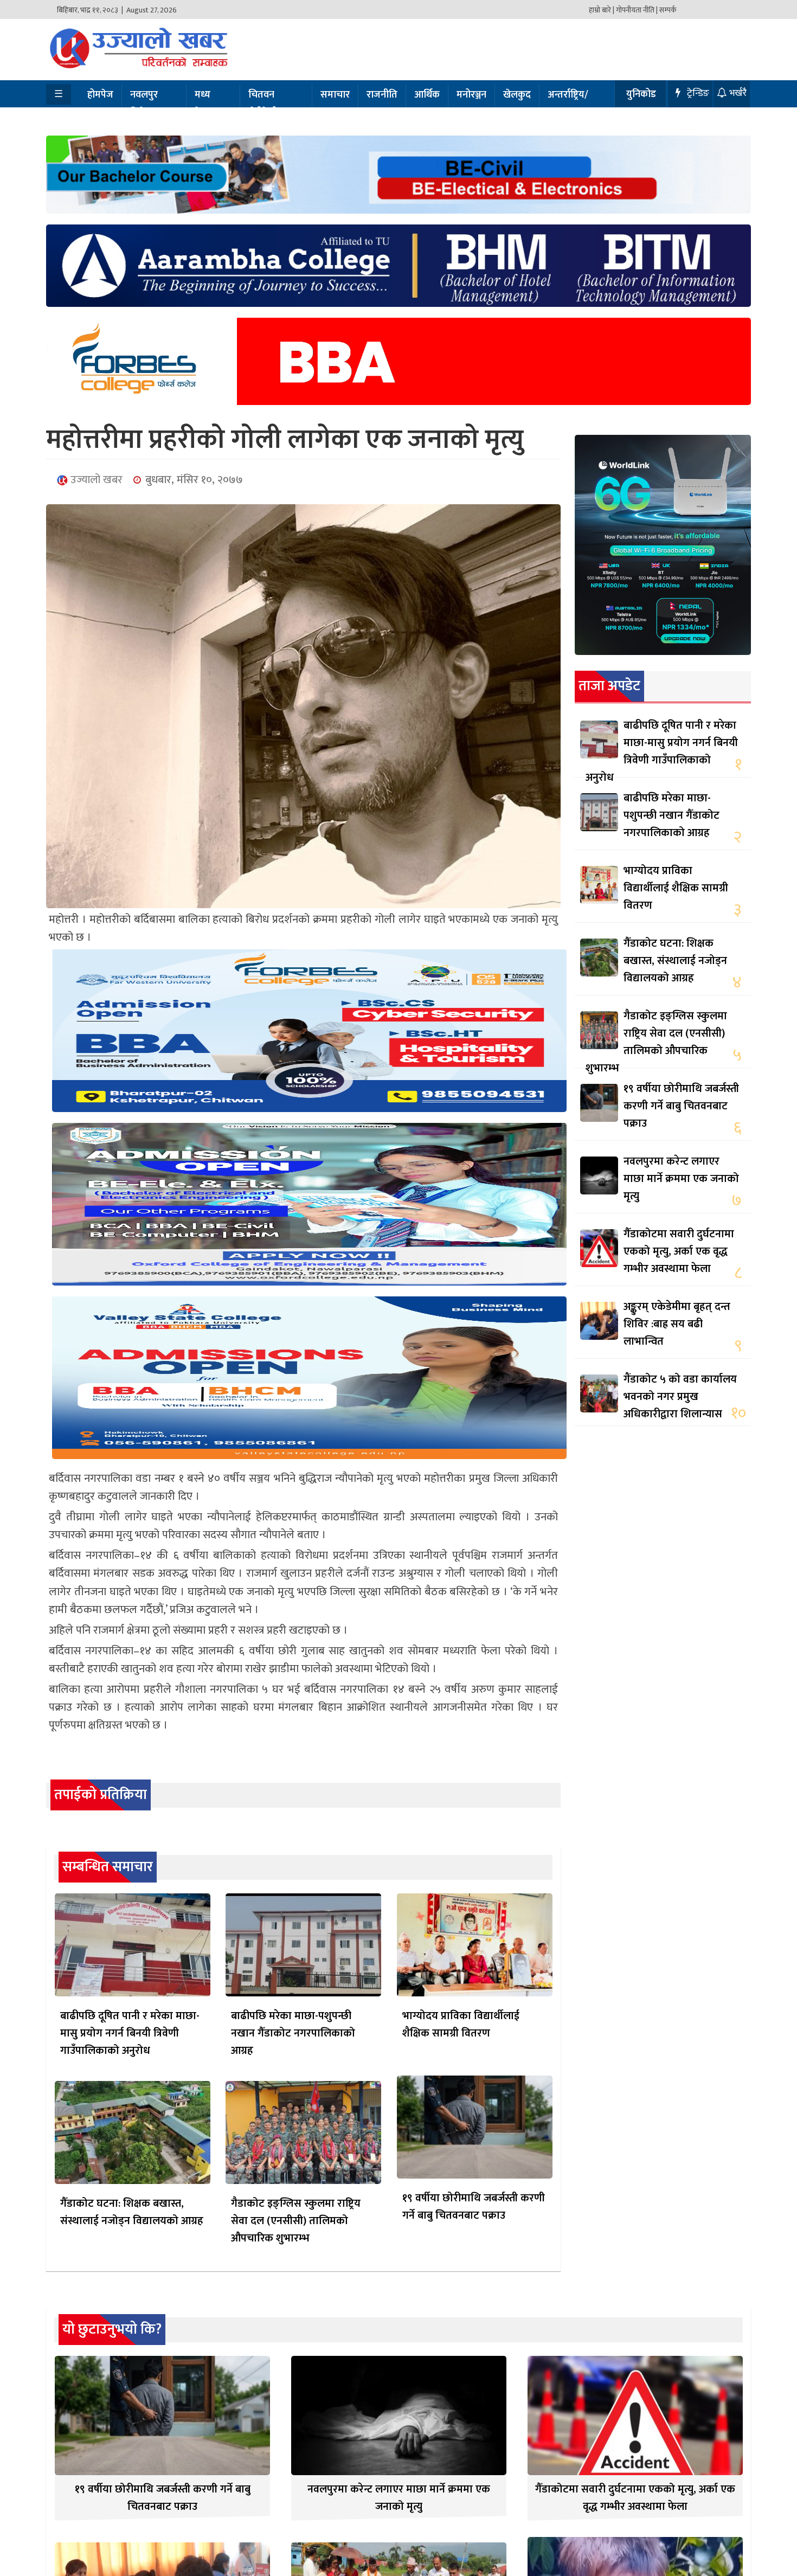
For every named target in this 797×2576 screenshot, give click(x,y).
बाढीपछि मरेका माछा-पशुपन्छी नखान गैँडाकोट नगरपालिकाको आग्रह (293, 2033)
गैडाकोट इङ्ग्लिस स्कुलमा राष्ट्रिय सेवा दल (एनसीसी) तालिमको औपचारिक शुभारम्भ (296, 2221)
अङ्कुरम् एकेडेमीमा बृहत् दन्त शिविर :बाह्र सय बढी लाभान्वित (677, 1324)
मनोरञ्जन (471, 95)
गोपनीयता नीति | (637, 10)
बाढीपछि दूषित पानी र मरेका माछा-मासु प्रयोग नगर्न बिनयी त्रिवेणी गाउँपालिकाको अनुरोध (130, 2033)
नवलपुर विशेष (144, 104)
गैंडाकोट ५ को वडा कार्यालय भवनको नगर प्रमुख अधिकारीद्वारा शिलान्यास (680, 1397)
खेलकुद (517, 95)
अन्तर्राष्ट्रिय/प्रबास (568, 104)
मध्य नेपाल (205, 104)
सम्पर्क (668, 10)
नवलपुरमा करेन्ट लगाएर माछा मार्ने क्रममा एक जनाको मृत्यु (681, 1179)
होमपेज (100, 95)
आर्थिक (427, 95)
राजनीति (382, 95)
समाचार (335, 95)
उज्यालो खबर (95, 480)
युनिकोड (641, 94)
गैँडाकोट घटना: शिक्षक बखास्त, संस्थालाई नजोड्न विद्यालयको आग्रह (132, 2212)
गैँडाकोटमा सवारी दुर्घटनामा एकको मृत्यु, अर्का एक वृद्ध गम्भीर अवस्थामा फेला (679, 1251)
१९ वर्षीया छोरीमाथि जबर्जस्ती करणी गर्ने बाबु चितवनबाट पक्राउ (474, 2207)
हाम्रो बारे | (602, 10)
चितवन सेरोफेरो (263, 104)
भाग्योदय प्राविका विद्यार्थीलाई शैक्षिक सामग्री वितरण (461, 2025)
